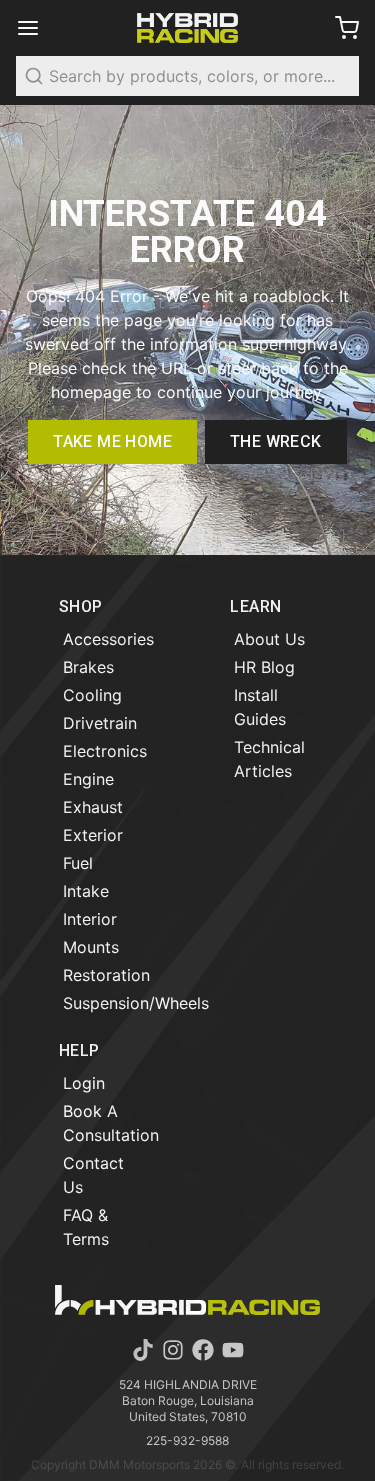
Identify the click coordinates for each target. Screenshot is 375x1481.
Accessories (108, 639)
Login (84, 1083)
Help (79, 1050)
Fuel (78, 863)
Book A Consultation (111, 1123)
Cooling (92, 695)
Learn (255, 606)
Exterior (93, 835)
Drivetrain (100, 723)
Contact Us (93, 1175)
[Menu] (36, 28)
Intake (86, 891)
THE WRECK (276, 441)
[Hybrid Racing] (188, 28)
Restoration (106, 975)
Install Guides (260, 707)
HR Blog (264, 667)
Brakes (88, 667)
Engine (88, 779)
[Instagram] (173, 1350)
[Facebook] (203, 1350)
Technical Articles (269, 759)
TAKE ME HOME (112, 441)
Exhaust (93, 807)
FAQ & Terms (86, 1227)
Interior (90, 919)
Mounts (91, 947)
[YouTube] (233, 1350)
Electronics (105, 751)
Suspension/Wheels (136, 1003)
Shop (81, 606)
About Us (269, 639)
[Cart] (339, 28)
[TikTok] (143, 1350)
